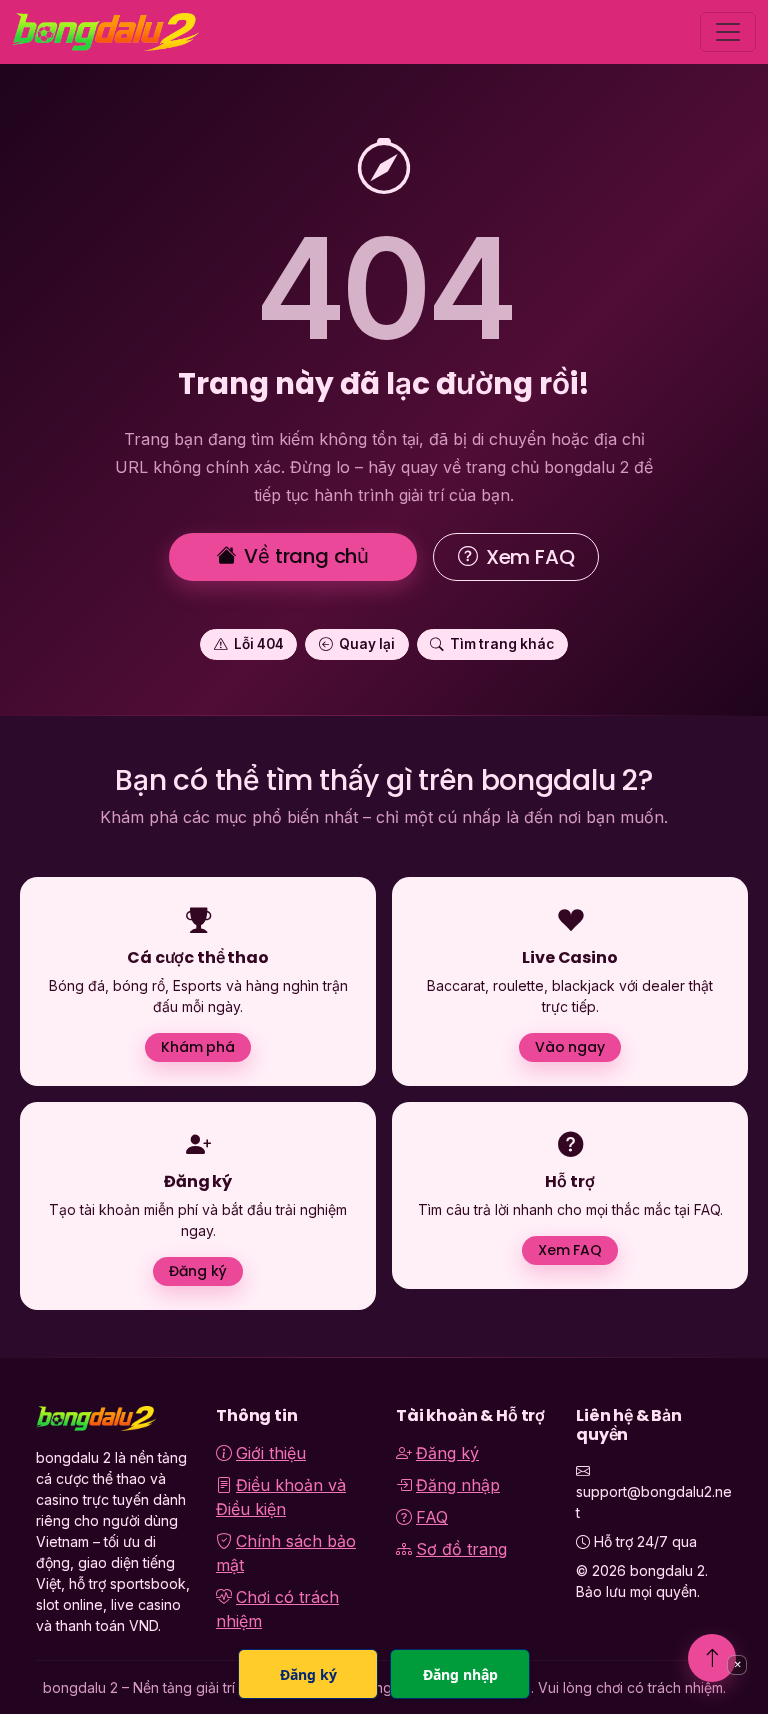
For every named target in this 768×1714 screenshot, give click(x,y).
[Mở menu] (728, 32)
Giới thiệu (271, 1453)
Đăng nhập (458, 1485)
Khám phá (198, 1047)
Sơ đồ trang (461, 1549)
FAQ (432, 1517)
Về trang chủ (306, 556)
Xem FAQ (530, 557)
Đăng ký (197, 1271)
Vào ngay (570, 1047)
